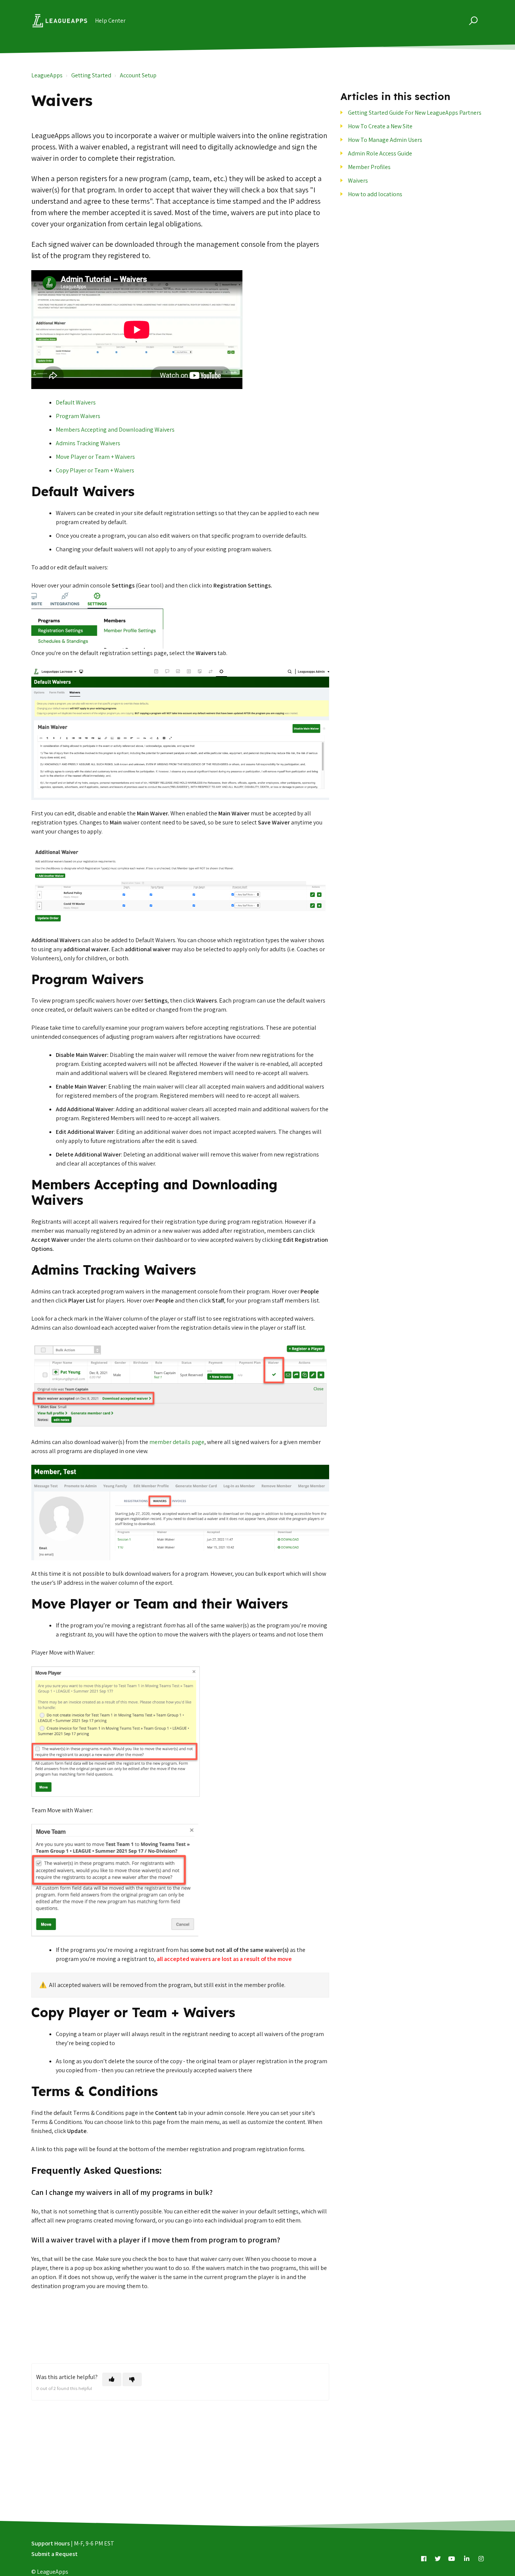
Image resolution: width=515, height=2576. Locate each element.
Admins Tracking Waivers (88, 443)
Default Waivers (76, 402)
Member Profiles (369, 167)
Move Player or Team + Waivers (95, 457)
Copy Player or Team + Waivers (95, 470)
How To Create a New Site (380, 126)
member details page (177, 1442)
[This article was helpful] (112, 2379)
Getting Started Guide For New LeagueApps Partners (415, 113)
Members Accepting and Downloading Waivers (115, 430)
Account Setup (138, 75)
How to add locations (375, 194)
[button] (472, 21)
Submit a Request (54, 2554)
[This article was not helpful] (132, 2379)
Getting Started (91, 75)
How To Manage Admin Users (385, 140)
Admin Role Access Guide (380, 153)
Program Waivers (78, 416)
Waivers (358, 181)
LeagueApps (47, 75)
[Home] (60, 21)
